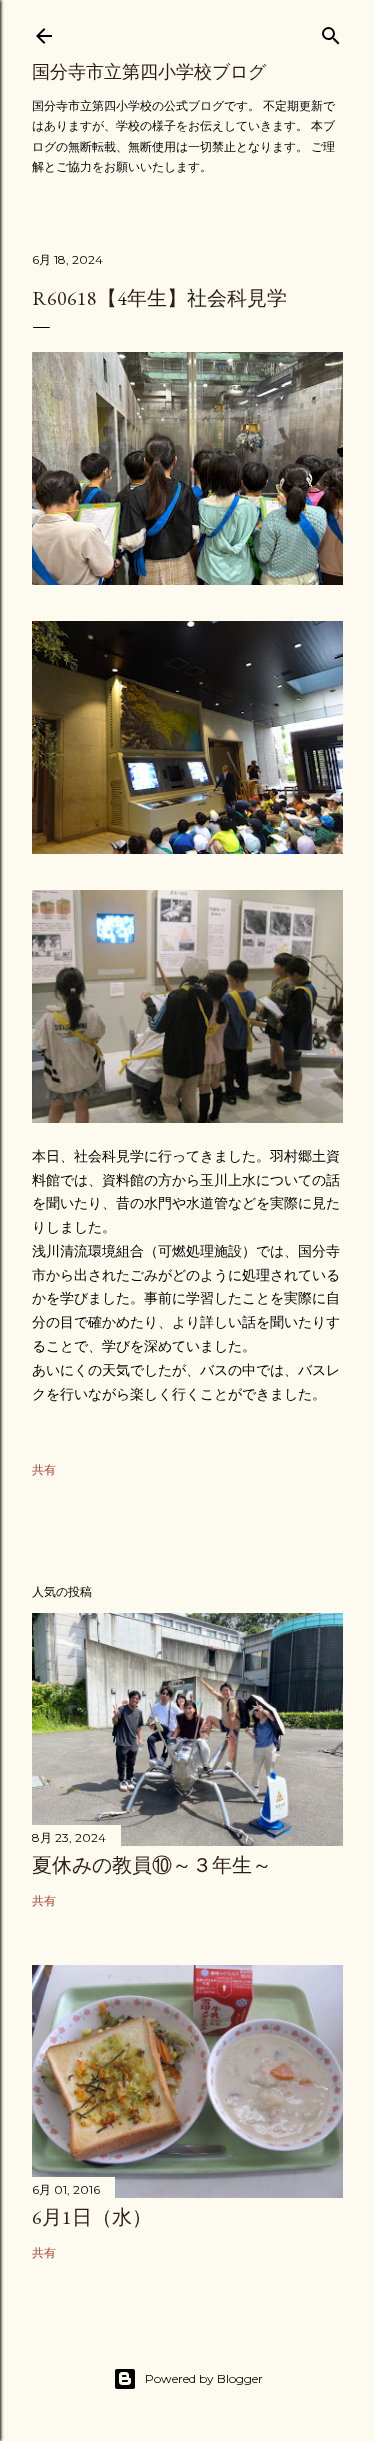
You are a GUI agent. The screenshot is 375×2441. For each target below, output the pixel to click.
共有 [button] (44, 1469)
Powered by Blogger (204, 2378)
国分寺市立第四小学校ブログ (149, 71)
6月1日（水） (92, 2217)
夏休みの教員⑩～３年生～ (152, 1865)
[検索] (331, 31)
